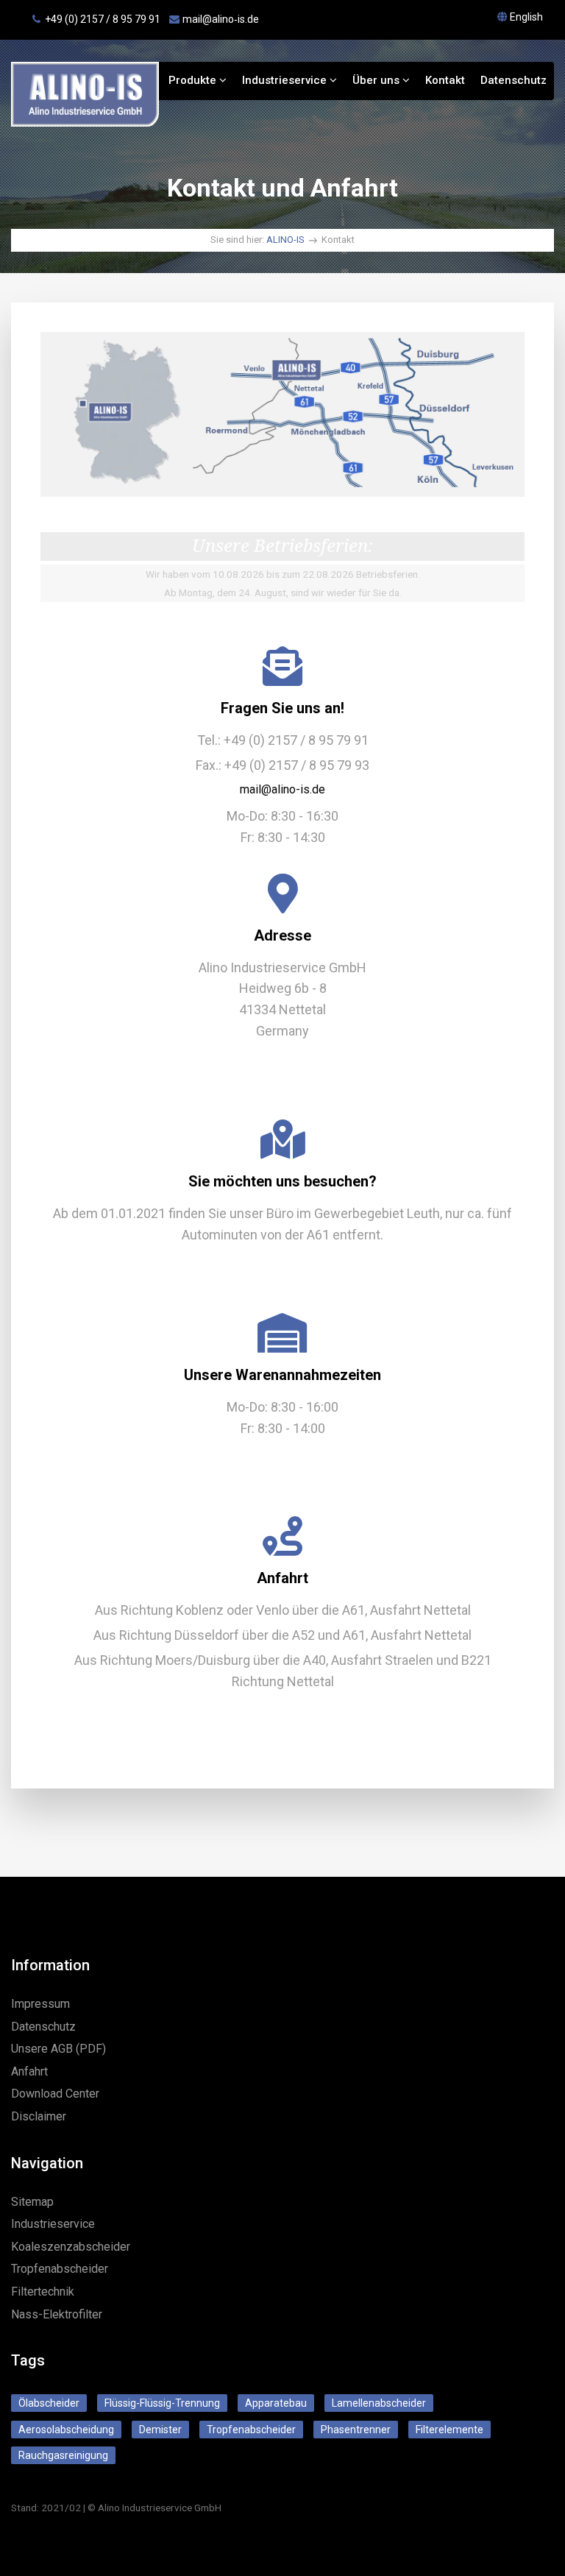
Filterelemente (449, 2430)
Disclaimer (39, 2116)
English (526, 17)
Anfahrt (29, 2071)
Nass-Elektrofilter (57, 2314)
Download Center (55, 2094)
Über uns (377, 80)
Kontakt (445, 80)
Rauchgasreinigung (63, 2455)
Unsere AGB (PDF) (58, 2049)
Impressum (40, 2004)
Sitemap (32, 2202)
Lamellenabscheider (379, 2403)
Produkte (194, 80)
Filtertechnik (43, 2292)
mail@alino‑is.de (221, 19)
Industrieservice (286, 80)
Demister (160, 2430)
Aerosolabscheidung (66, 2430)
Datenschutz (514, 80)
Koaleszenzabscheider (71, 2247)
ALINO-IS (285, 240)
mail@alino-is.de (282, 789)
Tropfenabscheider (60, 2269)
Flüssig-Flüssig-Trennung (162, 2403)
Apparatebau (276, 2403)
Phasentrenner (356, 2430)
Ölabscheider (49, 2403)
